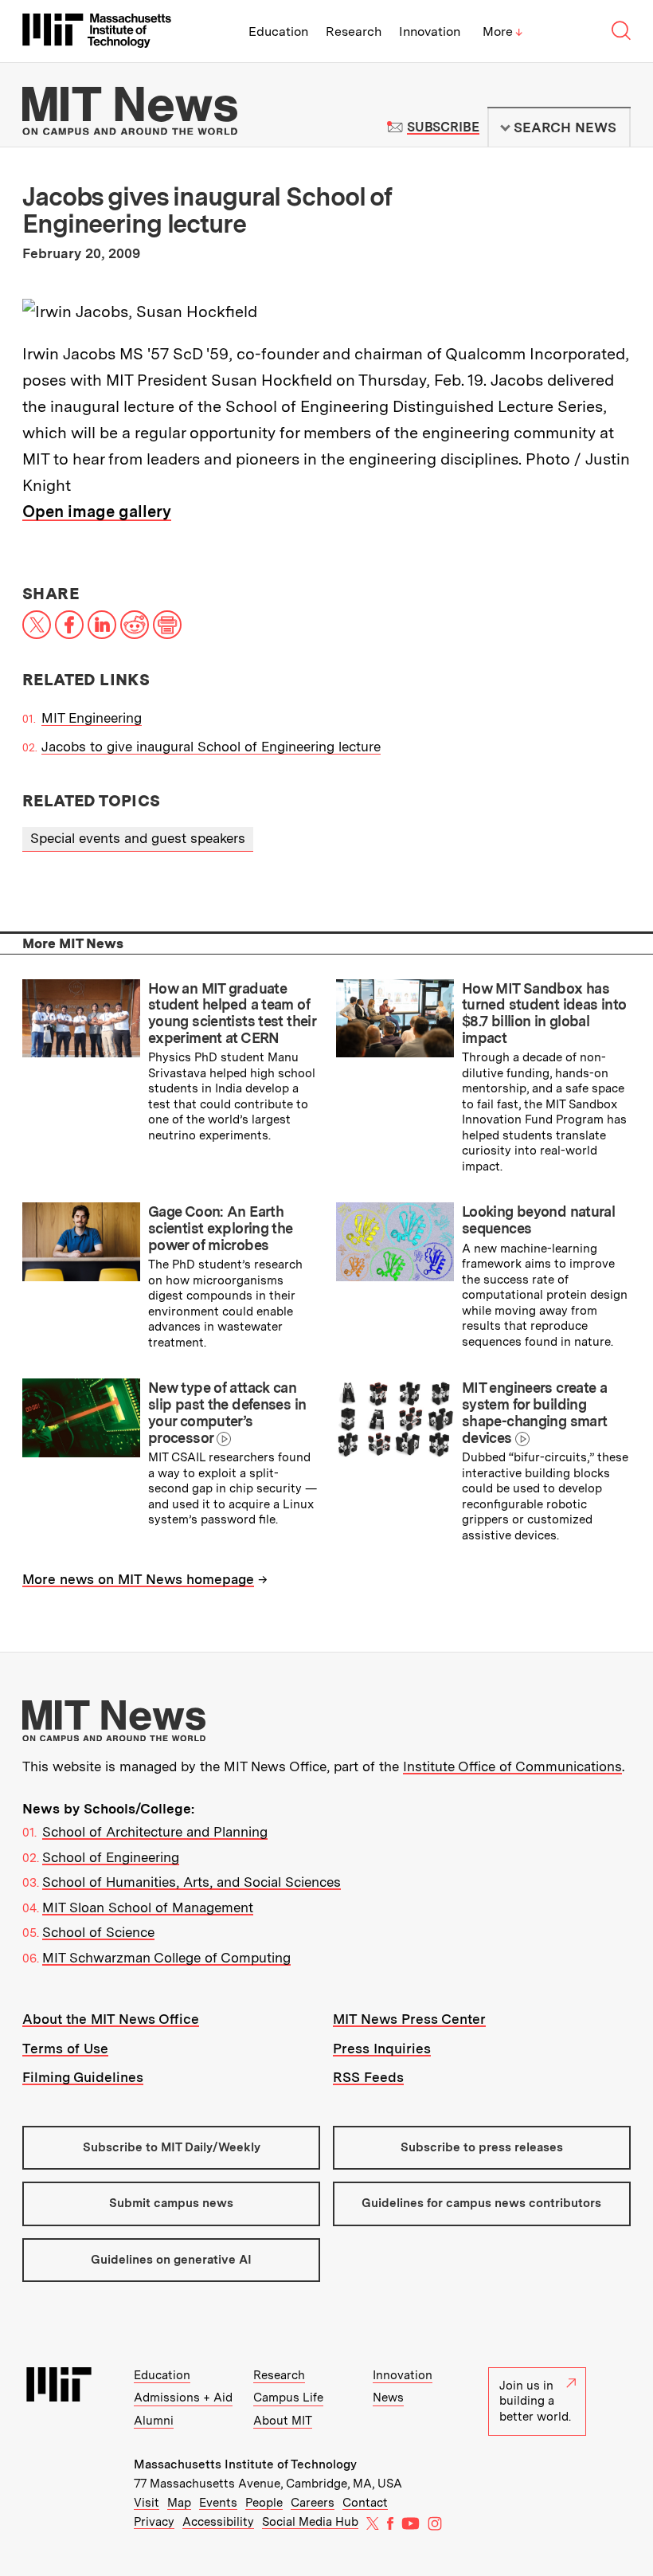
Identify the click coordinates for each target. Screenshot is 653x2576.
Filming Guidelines (83, 2077)
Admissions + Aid (183, 2398)
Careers (313, 2503)
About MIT (283, 2421)
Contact (365, 2503)
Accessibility (218, 2522)
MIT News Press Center (409, 2019)
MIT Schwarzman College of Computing (166, 1958)
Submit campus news (171, 2203)
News (388, 2398)
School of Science (98, 1932)
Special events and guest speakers (138, 838)
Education (278, 31)
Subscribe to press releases (482, 2147)
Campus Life (288, 2398)
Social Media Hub (310, 2522)
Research (354, 31)
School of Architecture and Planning (155, 1832)
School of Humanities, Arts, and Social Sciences (192, 1882)
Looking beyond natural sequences (538, 1220)
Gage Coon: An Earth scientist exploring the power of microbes (221, 1228)
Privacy (154, 2522)
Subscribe (443, 127)
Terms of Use (65, 2049)
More (502, 31)
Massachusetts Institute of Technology (245, 2464)
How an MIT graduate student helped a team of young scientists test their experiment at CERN (232, 1013)
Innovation (430, 31)
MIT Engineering (92, 718)
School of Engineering (111, 1857)
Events (218, 2503)
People (264, 2503)
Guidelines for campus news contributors (481, 2203)
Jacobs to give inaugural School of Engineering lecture (211, 747)
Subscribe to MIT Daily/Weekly (172, 2147)
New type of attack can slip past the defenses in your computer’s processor (227, 1412)
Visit (147, 2503)
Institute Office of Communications (512, 1766)
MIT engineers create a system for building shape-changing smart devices (534, 1412)
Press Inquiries (382, 2049)
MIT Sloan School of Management (148, 1907)
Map (179, 2503)
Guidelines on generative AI (171, 2260)
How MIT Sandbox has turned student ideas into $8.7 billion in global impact (544, 1013)
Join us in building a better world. (535, 2401)
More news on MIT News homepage (138, 1579)
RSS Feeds (368, 2077)
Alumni (154, 2421)
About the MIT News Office (111, 2019)
